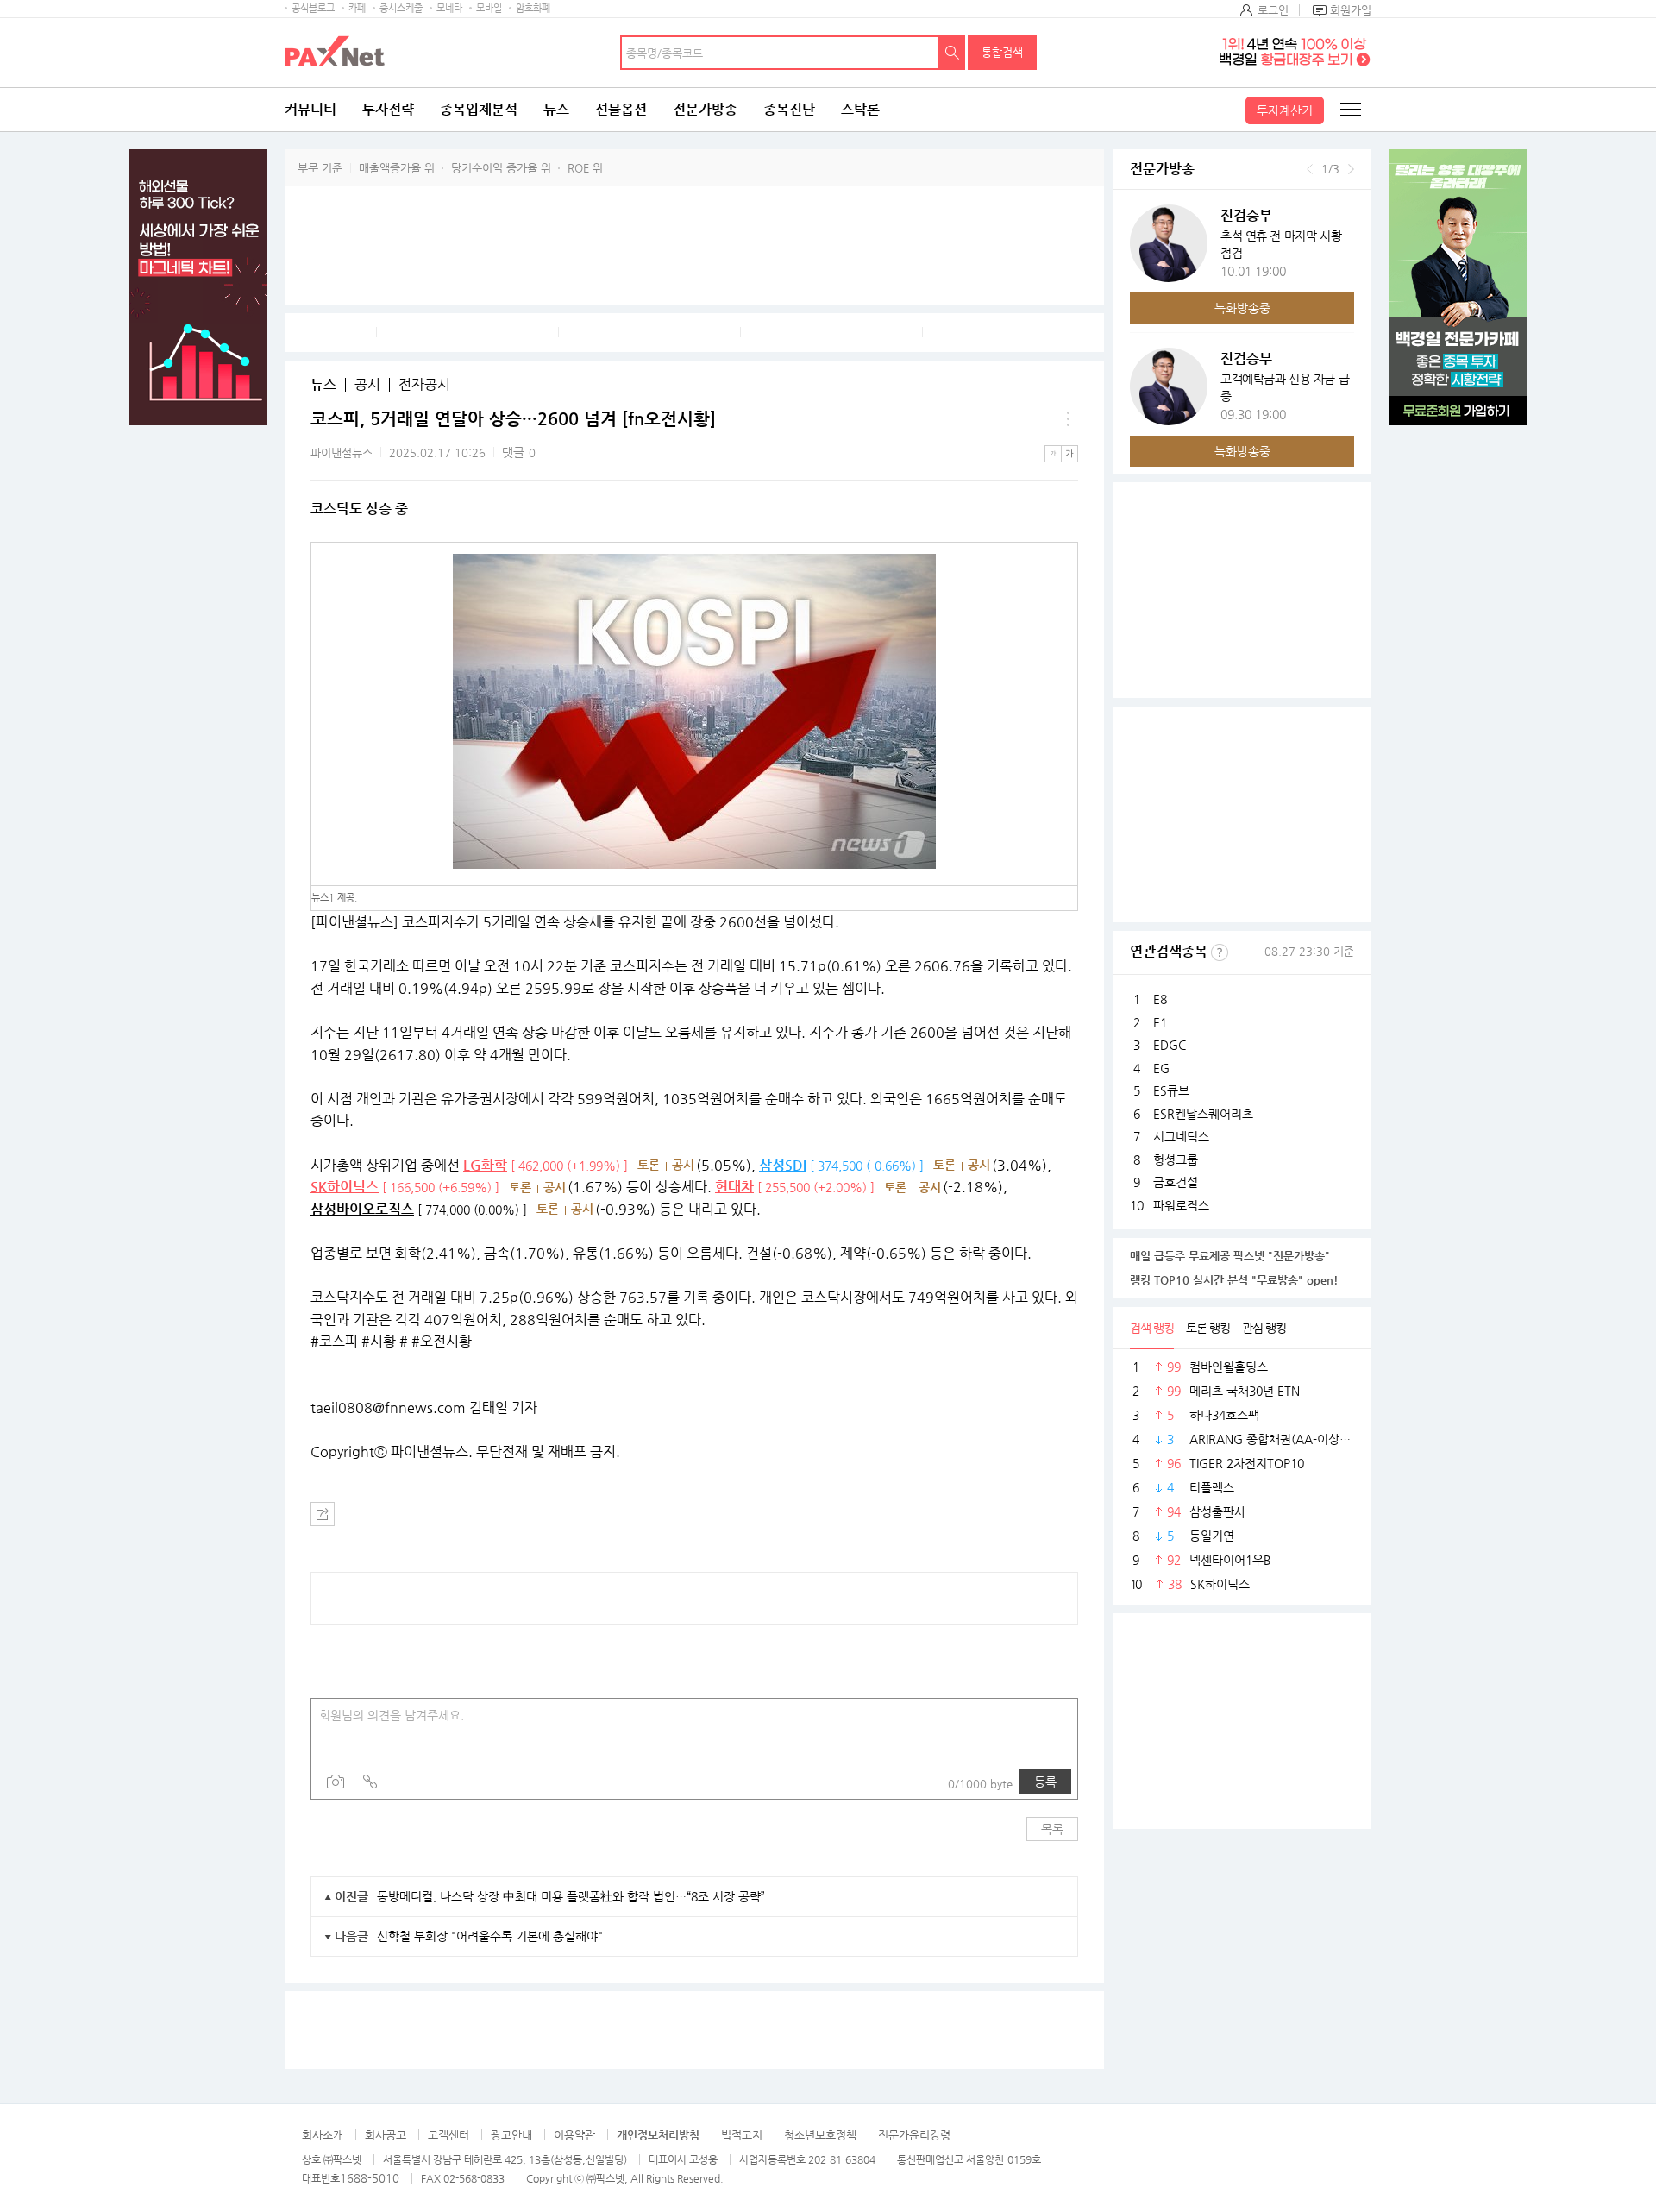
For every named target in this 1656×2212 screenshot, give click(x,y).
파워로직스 (1181, 1205)
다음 (1351, 169)
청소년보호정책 (820, 2135)
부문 (308, 168)
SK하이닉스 (345, 1187)
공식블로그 (313, 8)
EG (1161, 1068)
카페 (357, 8)
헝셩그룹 (1176, 1159)
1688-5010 (370, 2178)
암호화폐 (533, 8)
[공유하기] (323, 1514)
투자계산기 (1285, 110)
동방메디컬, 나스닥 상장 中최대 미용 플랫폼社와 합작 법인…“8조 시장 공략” (571, 1896)
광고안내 (511, 2135)
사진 (336, 1782)
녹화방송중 (1242, 308)
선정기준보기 (1220, 952)
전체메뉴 (1350, 110)
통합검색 (1002, 52)
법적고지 (742, 2135)
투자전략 (388, 109)
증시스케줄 (401, 8)
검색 (952, 53)
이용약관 (574, 2135)
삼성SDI (783, 1165)
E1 (1160, 1022)
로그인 (1273, 10)
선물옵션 (621, 109)
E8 (1160, 999)
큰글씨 (1069, 454)
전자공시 (424, 385)
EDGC (1170, 1045)
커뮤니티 (310, 109)
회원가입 (1351, 10)
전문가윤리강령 (914, 2135)
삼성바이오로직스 (362, 1209)
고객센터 (448, 2135)
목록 (1052, 1829)
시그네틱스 (1181, 1136)
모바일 (489, 8)
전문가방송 (705, 109)
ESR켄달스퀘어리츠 (1203, 1114)
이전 (1310, 169)
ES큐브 (1171, 1090)
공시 (367, 385)
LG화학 (485, 1165)
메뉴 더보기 (1068, 419)
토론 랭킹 (1208, 1328)
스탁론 (860, 109)
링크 (370, 1782)
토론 (649, 1165)
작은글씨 (1053, 454)
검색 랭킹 (1152, 1328)
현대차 (734, 1187)
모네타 (449, 8)
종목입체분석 (479, 109)
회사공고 (386, 2135)
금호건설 (1176, 1182)
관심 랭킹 (1264, 1328)
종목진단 (789, 109)
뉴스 (556, 109)
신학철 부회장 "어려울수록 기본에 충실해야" (490, 1936)
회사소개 (323, 2135)
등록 (1045, 1782)
